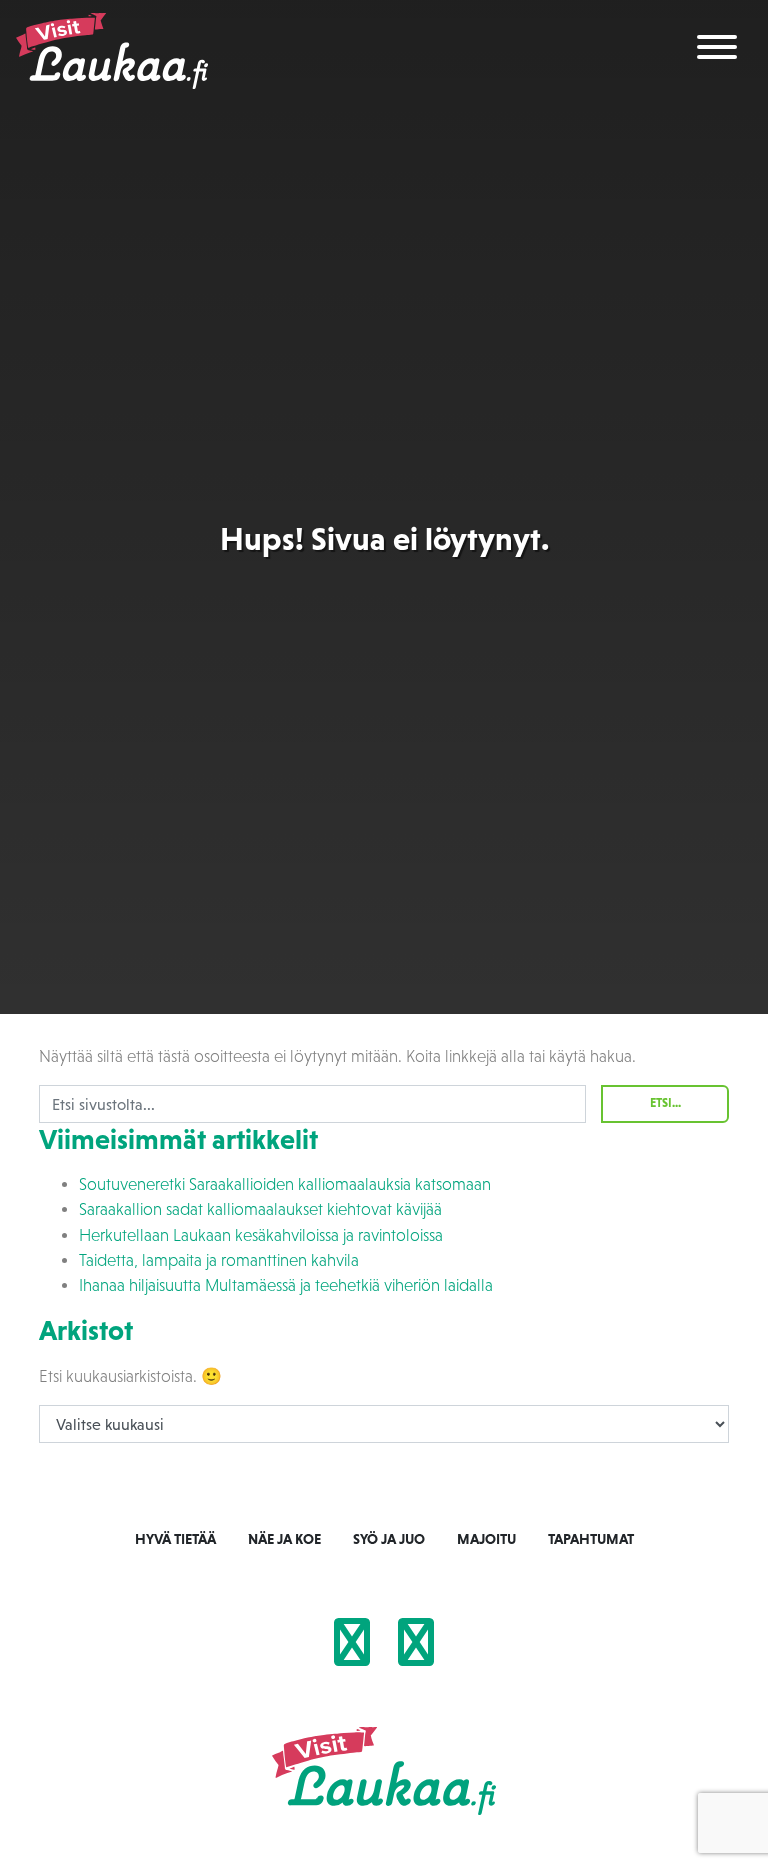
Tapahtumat (591, 1539)
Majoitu (486, 1539)
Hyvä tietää (175, 1539)
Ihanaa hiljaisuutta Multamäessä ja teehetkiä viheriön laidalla (286, 1285)
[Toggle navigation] (717, 50)
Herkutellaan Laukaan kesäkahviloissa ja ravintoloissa (261, 1235)
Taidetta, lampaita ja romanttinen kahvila (219, 1260)
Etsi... (665, 1103)
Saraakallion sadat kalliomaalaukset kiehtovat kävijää (260, 1209)
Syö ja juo (389, 1539)
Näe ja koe (284, 1539)
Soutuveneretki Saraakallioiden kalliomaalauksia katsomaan (285, 1184)
